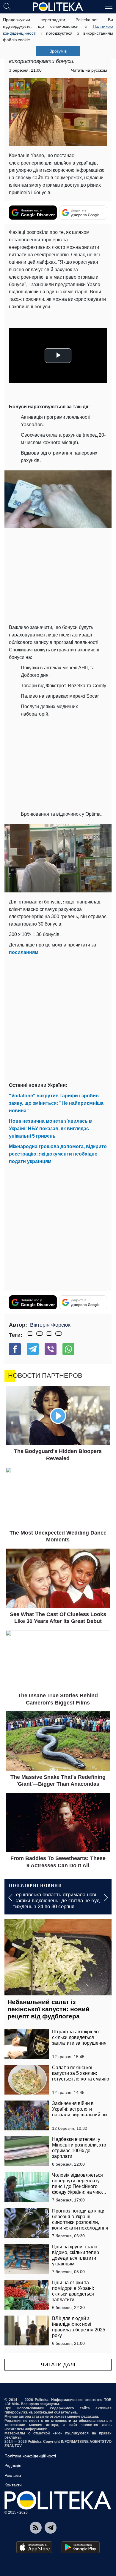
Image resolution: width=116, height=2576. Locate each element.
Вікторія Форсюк (50, 1325)
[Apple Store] (34, 2547)
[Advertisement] (58, 1018)
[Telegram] (33, 1349)
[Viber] (51, 1349)
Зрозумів (58, 51)
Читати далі (58, 2365)
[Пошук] (7, 6)
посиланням (24, 952)
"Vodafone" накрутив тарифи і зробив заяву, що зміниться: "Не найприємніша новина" (56, 1103)
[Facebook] (15, 1349)
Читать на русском (89, 70)
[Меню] (109, 6)
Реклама (13, 2475)
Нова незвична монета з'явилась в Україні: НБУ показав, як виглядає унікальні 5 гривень (50, 1129)
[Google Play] (81, 2547)
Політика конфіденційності (30, 2456)
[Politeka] (58, 7)
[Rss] (36, 2528)
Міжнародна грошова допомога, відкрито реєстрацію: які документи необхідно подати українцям (58, 1154)
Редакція (13, 2465)
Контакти (13, 2485)
